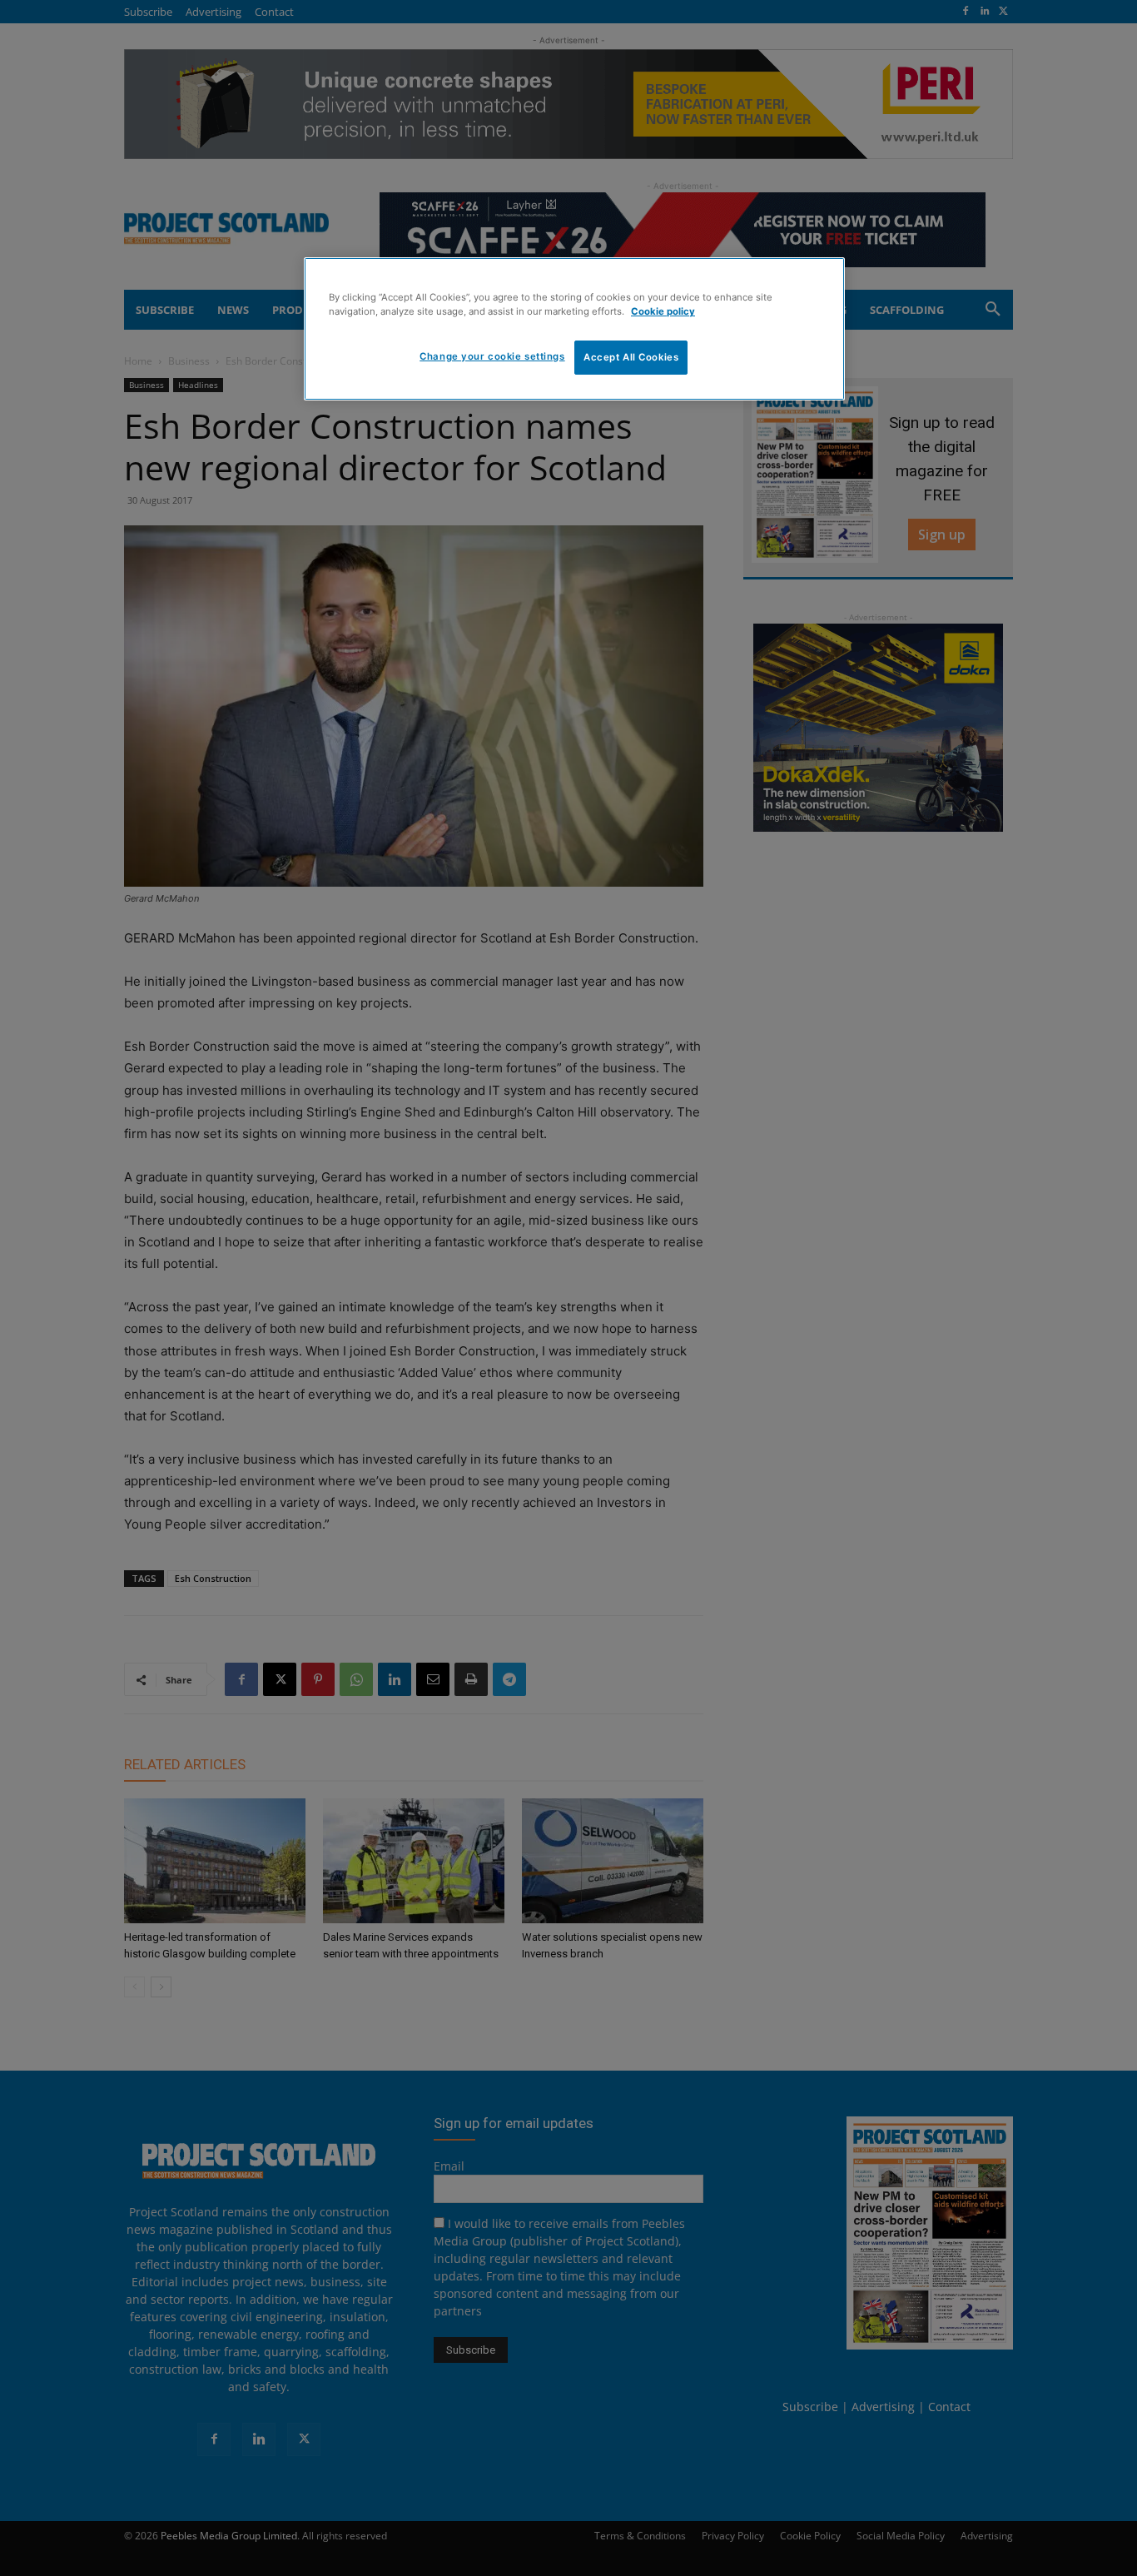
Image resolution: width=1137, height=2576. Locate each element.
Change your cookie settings (492, 356)
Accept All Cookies (631, 357)
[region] (574, 329)
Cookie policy (663, 311)
